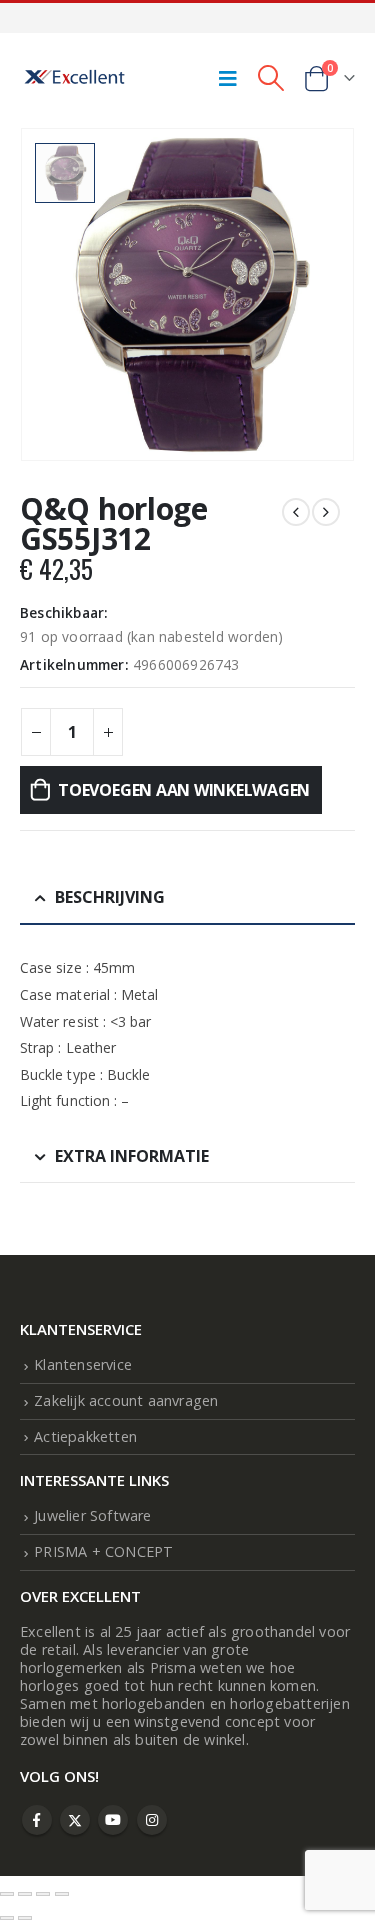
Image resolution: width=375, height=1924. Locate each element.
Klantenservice (83, 1364)
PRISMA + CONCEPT (103, 1551)
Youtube (113, 1820)
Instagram (152, 1820)
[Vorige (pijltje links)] (7, 1918)
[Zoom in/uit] (7, 1894)
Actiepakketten (85, 1436)
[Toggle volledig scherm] (25, 1894)
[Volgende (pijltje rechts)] (25, 1918)
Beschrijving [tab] (110, 897)
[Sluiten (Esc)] (62, 1894)
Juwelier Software (92, 1515)
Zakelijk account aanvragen (126, 1400)
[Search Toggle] (270, 78)
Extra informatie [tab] (132, 1156)
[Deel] (43, 1894)
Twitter (75, 1820)
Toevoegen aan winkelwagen (184, 790)
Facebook (37, 1820)
